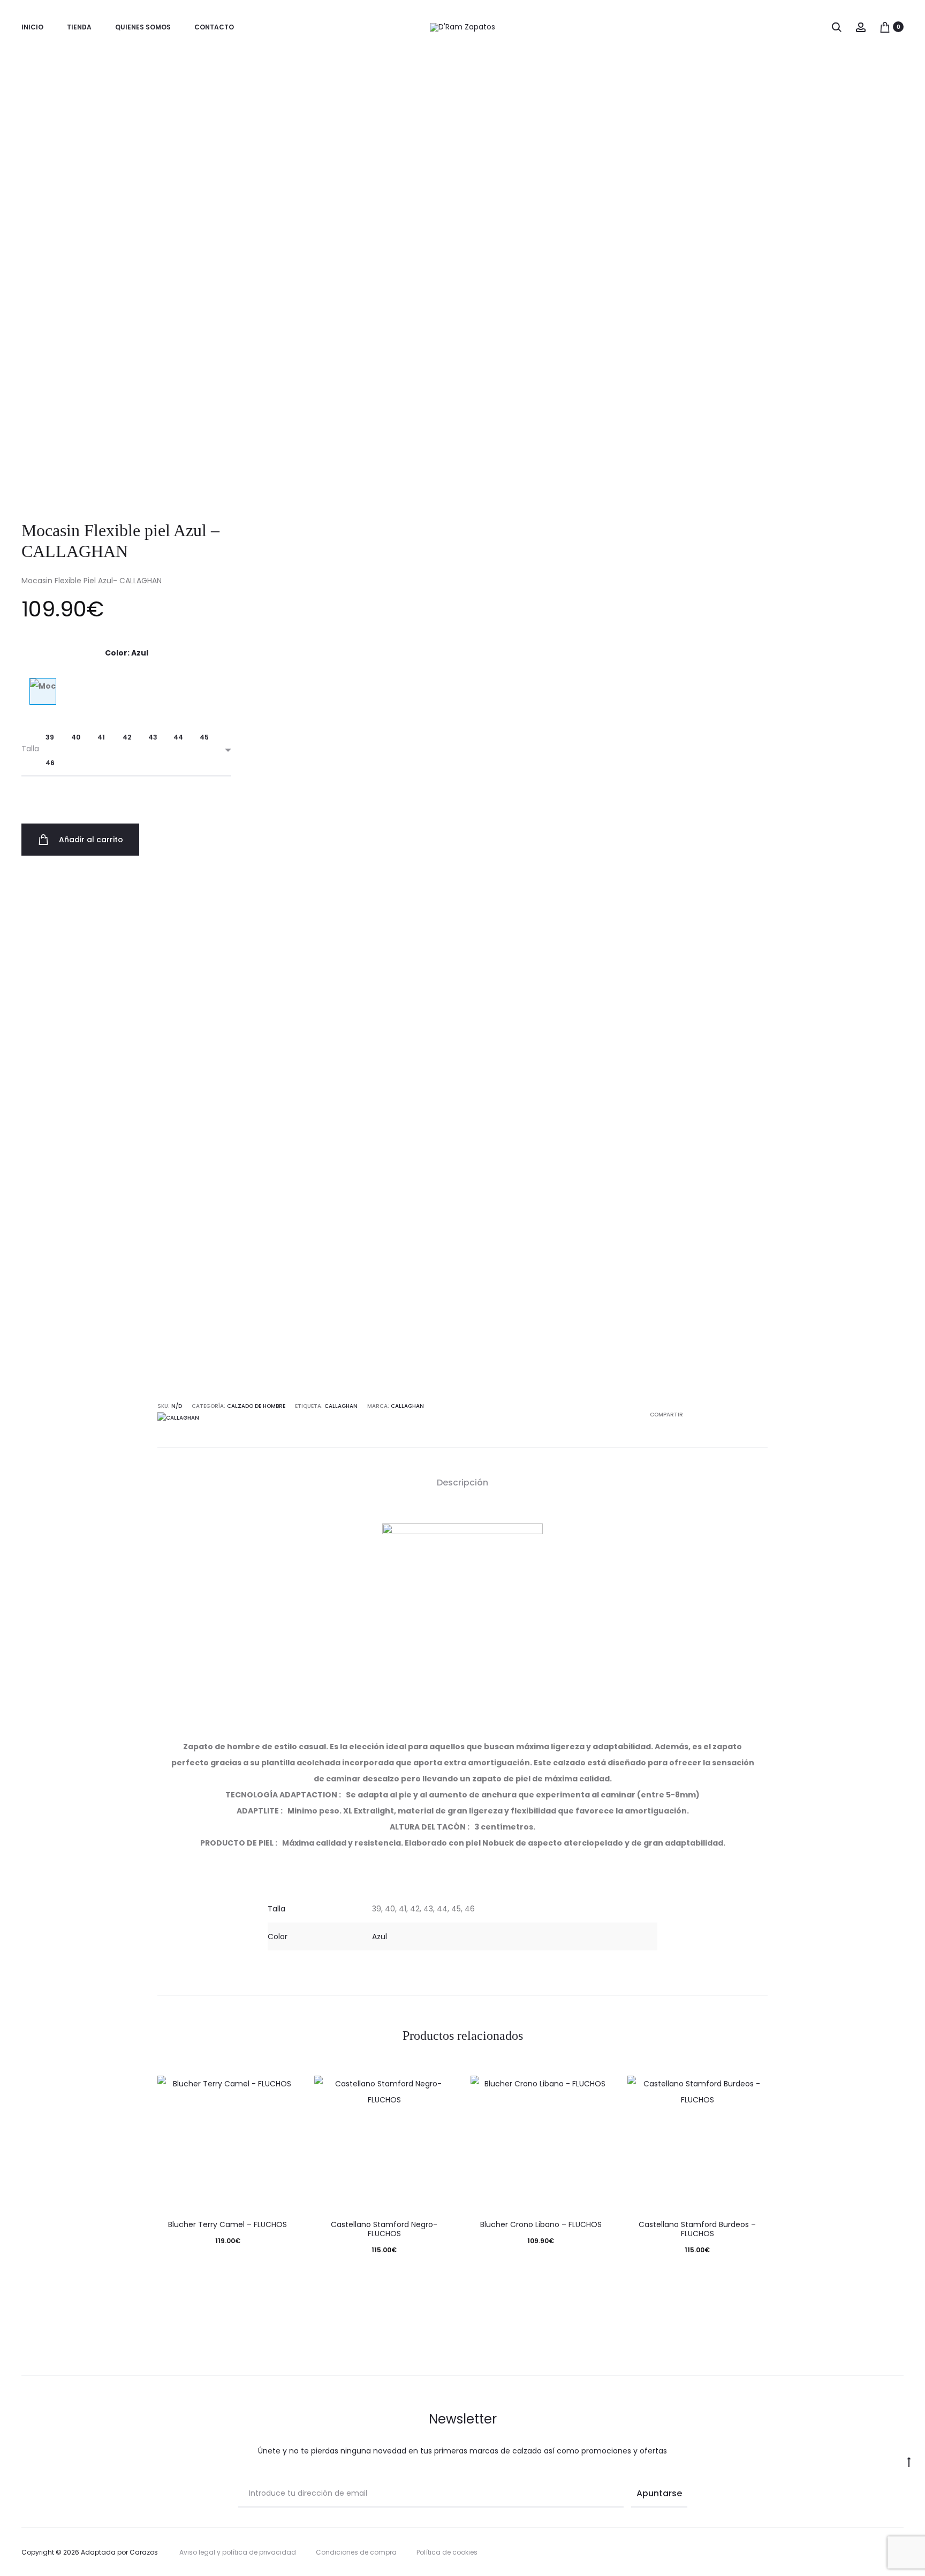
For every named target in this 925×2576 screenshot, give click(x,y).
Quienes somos (143, 27)
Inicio (32, 27)
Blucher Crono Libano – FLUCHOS (541, 2224)
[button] (50, 737)
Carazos (144, 2552)
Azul (380, 1937)
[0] (885, 27)
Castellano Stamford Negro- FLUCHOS (384, 2229)
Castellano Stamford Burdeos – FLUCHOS (697, 2229)
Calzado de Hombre (256, 1406)
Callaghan (407, 1406)
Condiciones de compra (356, 2552)
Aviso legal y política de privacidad (238, 2552)
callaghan (341, 1406)
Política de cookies (447, 2552)
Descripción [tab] (462, 1483)
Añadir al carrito (90, 840)
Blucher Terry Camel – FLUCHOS (228, 2224)
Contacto (214, 27)
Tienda (79, 27)
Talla (30, 749)
